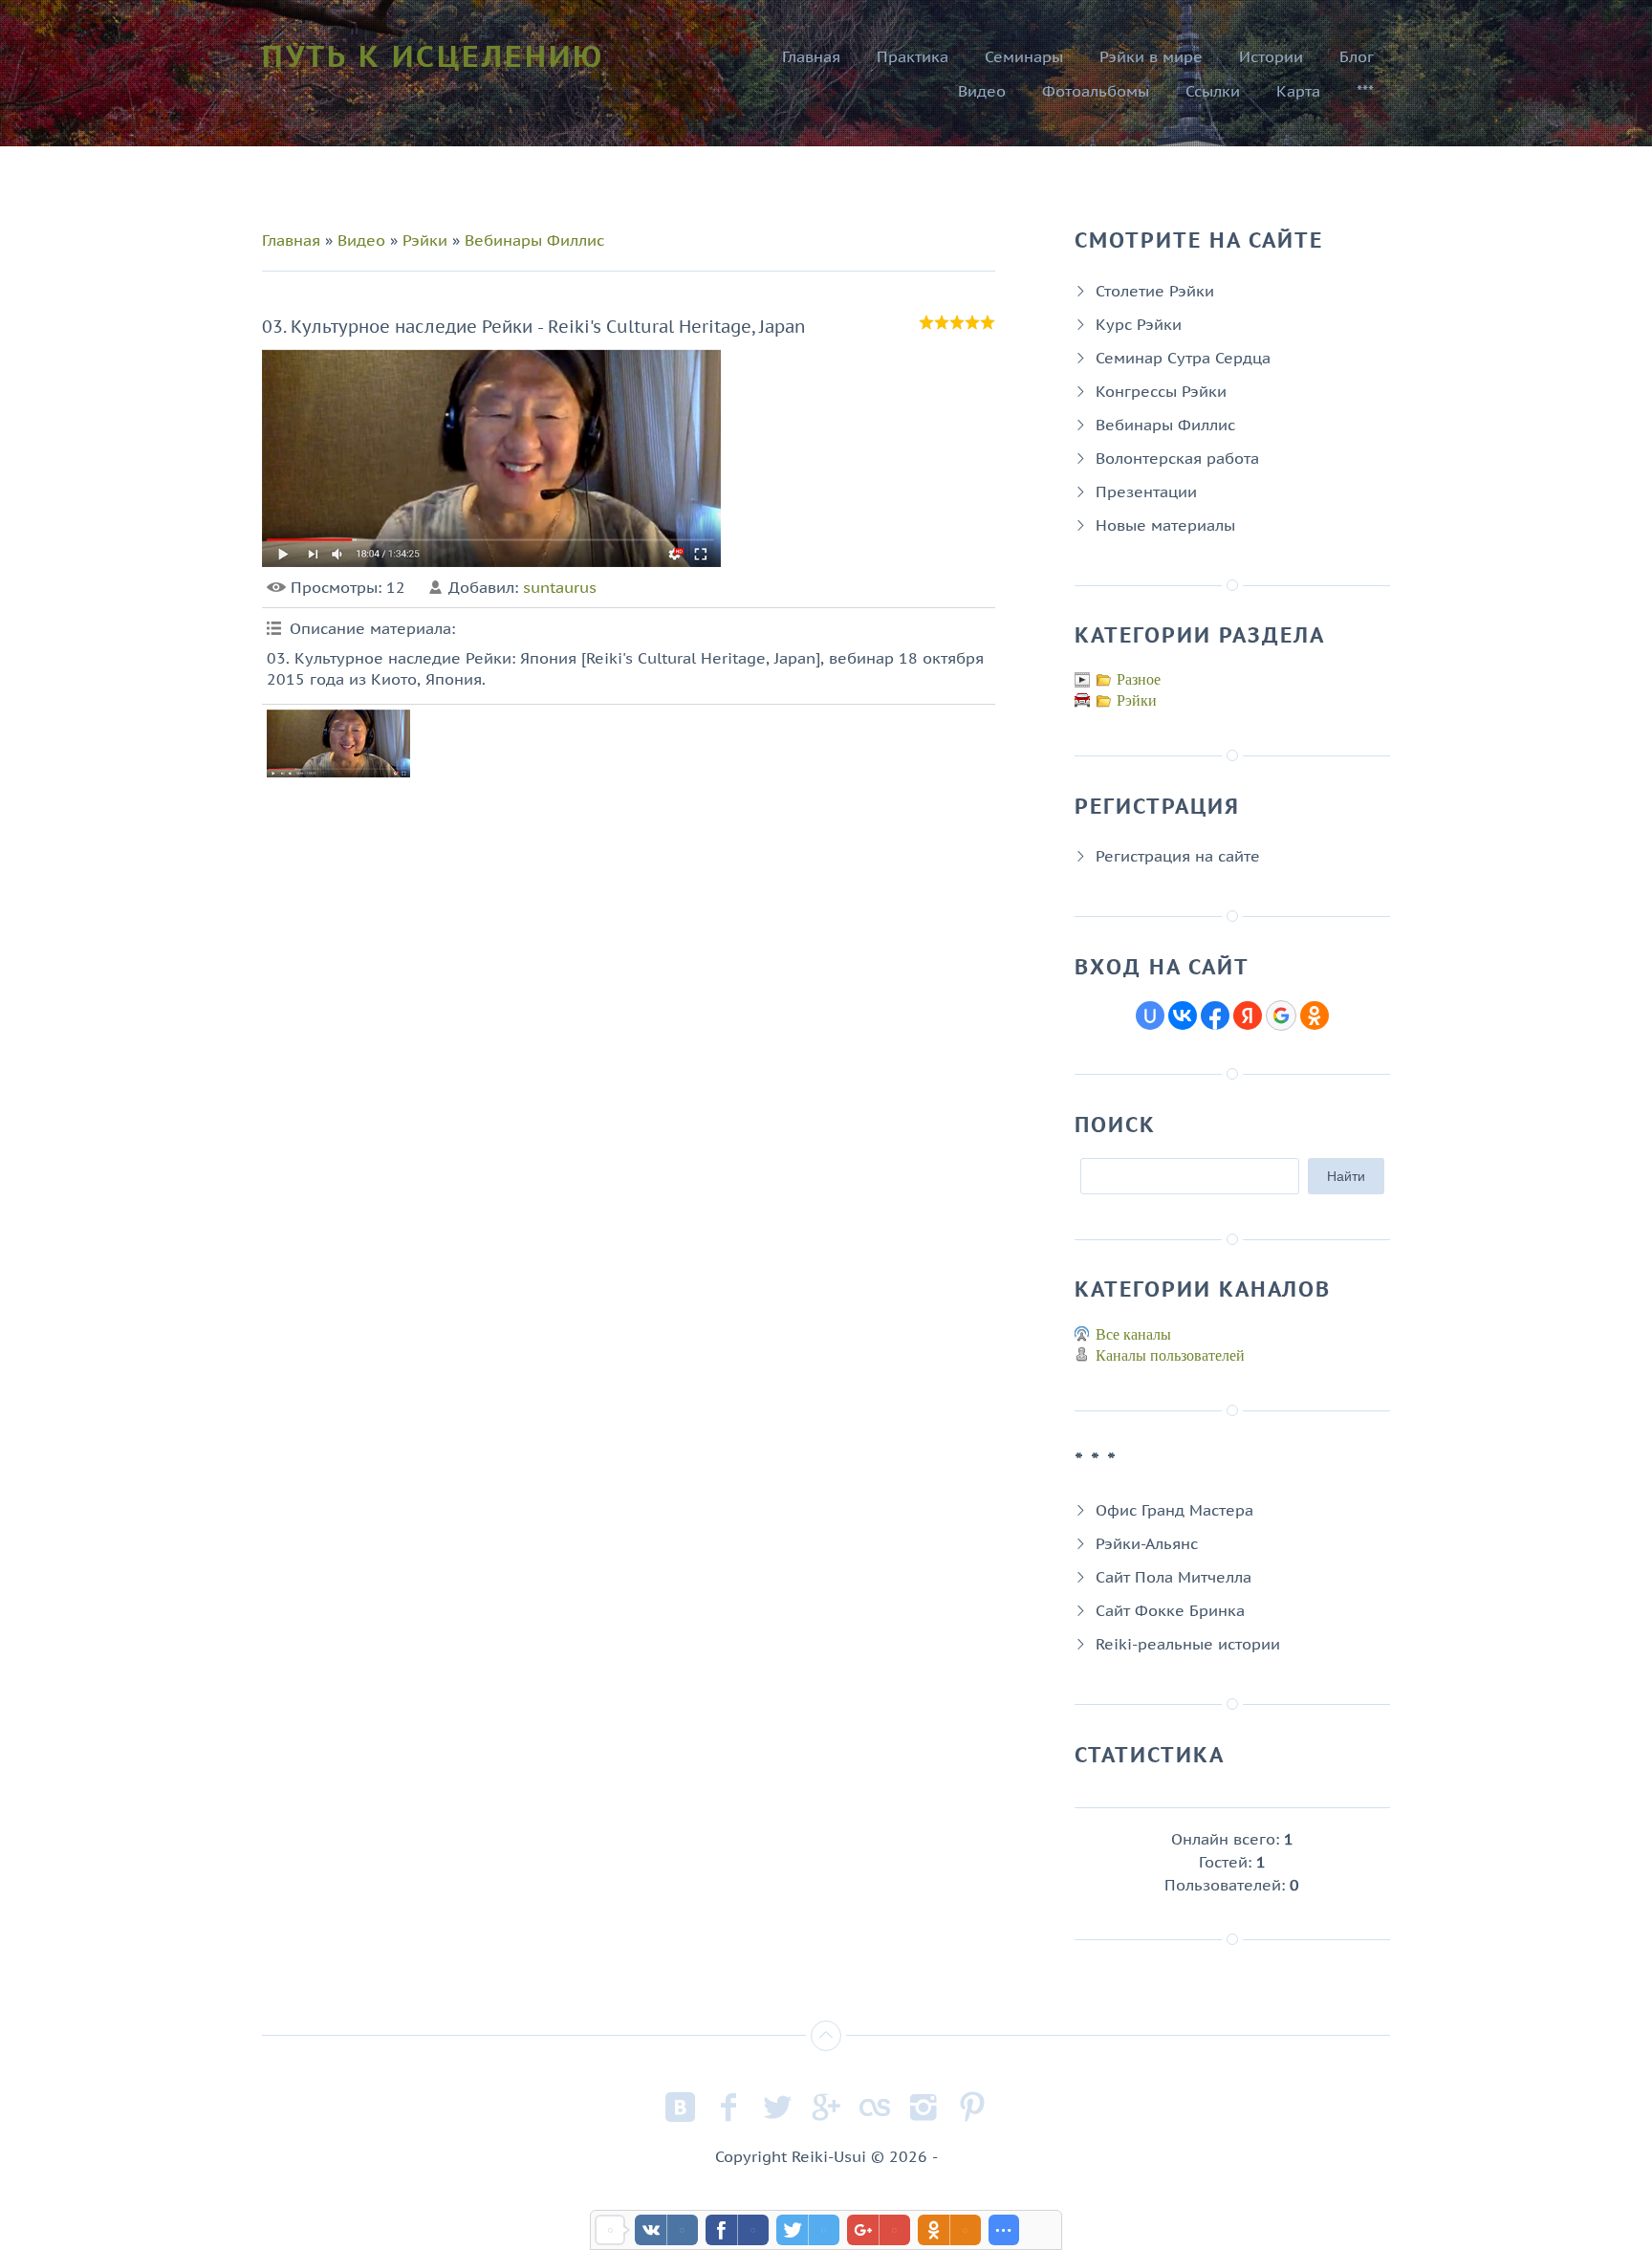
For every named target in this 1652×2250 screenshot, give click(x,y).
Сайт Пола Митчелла (1174, 1577)
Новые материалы (1165, 525)
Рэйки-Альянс (1147, 1543)
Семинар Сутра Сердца (1183, 358)
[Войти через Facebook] (1215, 1016)
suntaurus (560, 587)
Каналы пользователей (1170, 1355)
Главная (291, 240)
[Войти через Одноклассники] (1315, 1016)
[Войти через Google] (1281, 1016)
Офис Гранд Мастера (1174, 1510)
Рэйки (425, 240)
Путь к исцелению (433, 56)
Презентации (1146, 492)
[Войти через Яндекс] (1248, 1016)
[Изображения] (338, 743)
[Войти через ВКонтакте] (1183, 1016)
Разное (1139, 679)
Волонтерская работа (1177, 458)
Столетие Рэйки (1155, 291)
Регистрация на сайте (1178, 856)
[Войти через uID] (1150, 1016)
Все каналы (1133, 1334)
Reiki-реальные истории (1188, 1644)
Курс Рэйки (1139, 324)
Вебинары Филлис (534, 240)
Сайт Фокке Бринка (1170, 1610)
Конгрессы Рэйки (1161, 391)
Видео (361, 240)
